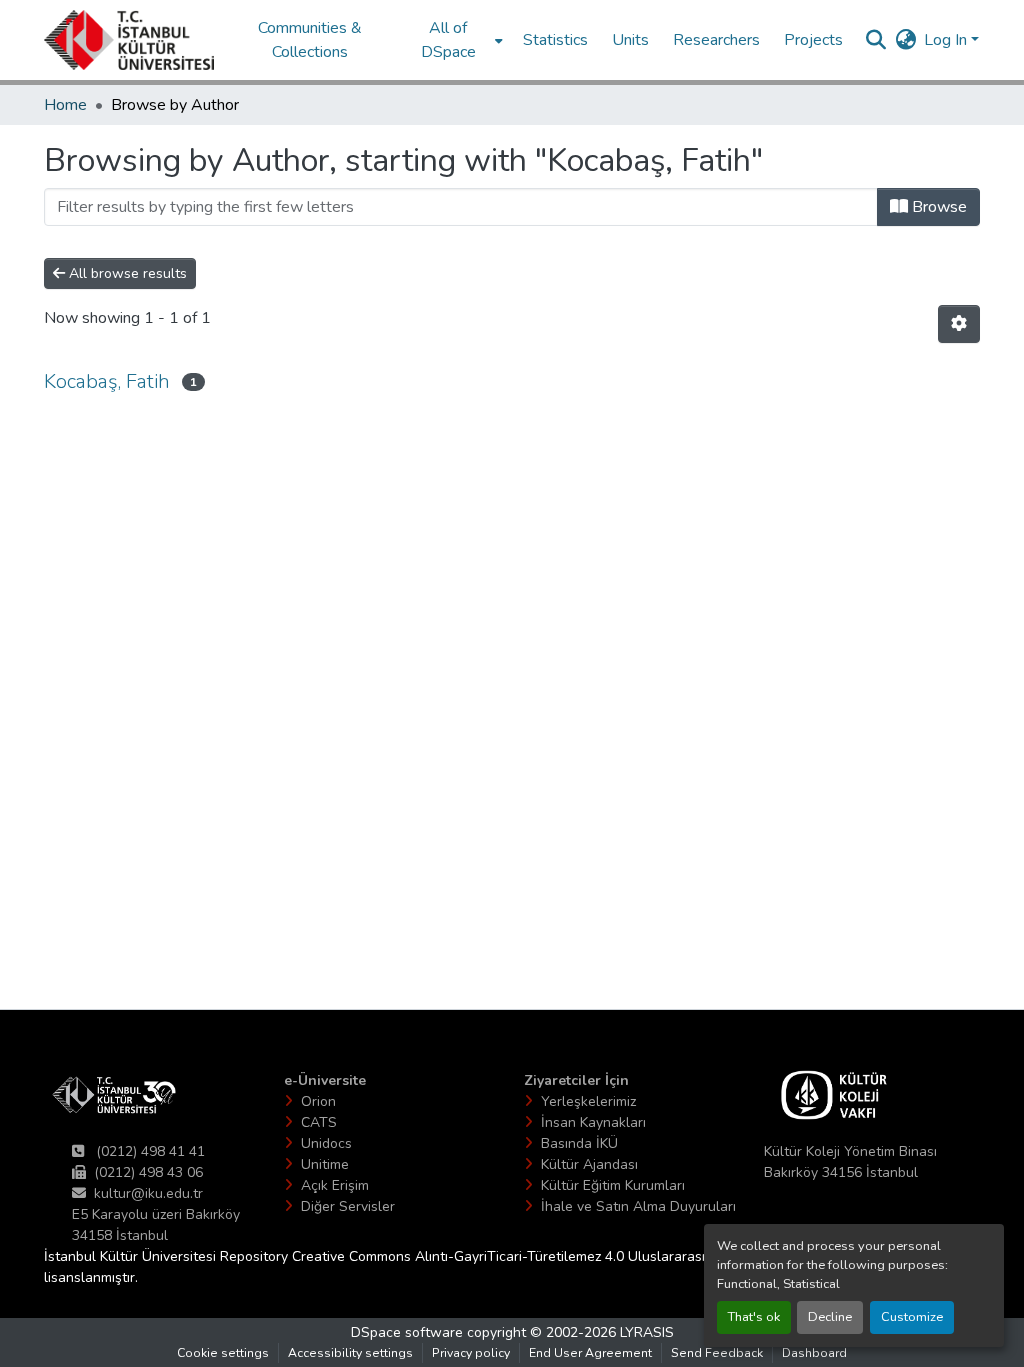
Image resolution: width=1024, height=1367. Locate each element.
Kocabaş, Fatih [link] (107, 381)
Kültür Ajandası (589, 1164)
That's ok (754, 1317)
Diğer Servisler (348, 1206)
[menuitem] (454, 40)
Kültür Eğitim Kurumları (613, 1185)
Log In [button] (947, 40)
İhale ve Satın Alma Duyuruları (638, 1206)
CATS (319, 1122)
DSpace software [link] (407, 1332)
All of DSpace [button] (448, 40)
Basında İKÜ (579, 1143)
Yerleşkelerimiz (588, 1101)
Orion (318, 1101)
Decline (830, 1317)
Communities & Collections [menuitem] (310, 40)
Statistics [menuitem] (555, 40)
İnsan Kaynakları (593, 1122)
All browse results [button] (126, 273)
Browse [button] (937, 207)
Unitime (325, 1164)
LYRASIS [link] (647, 1332)
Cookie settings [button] (223, 1353)
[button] (129, 40)
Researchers (716, 40)
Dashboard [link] (814, 1353)
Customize (912, 1317)
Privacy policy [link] (471, 1353)
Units (630, 40)
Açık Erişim (335, 1185)
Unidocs (326, 1143)
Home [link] (65, 105)
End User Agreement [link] (590, 1353)
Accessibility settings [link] (350, 1353)
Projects (813, 40)
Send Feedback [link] (717, 1353)
